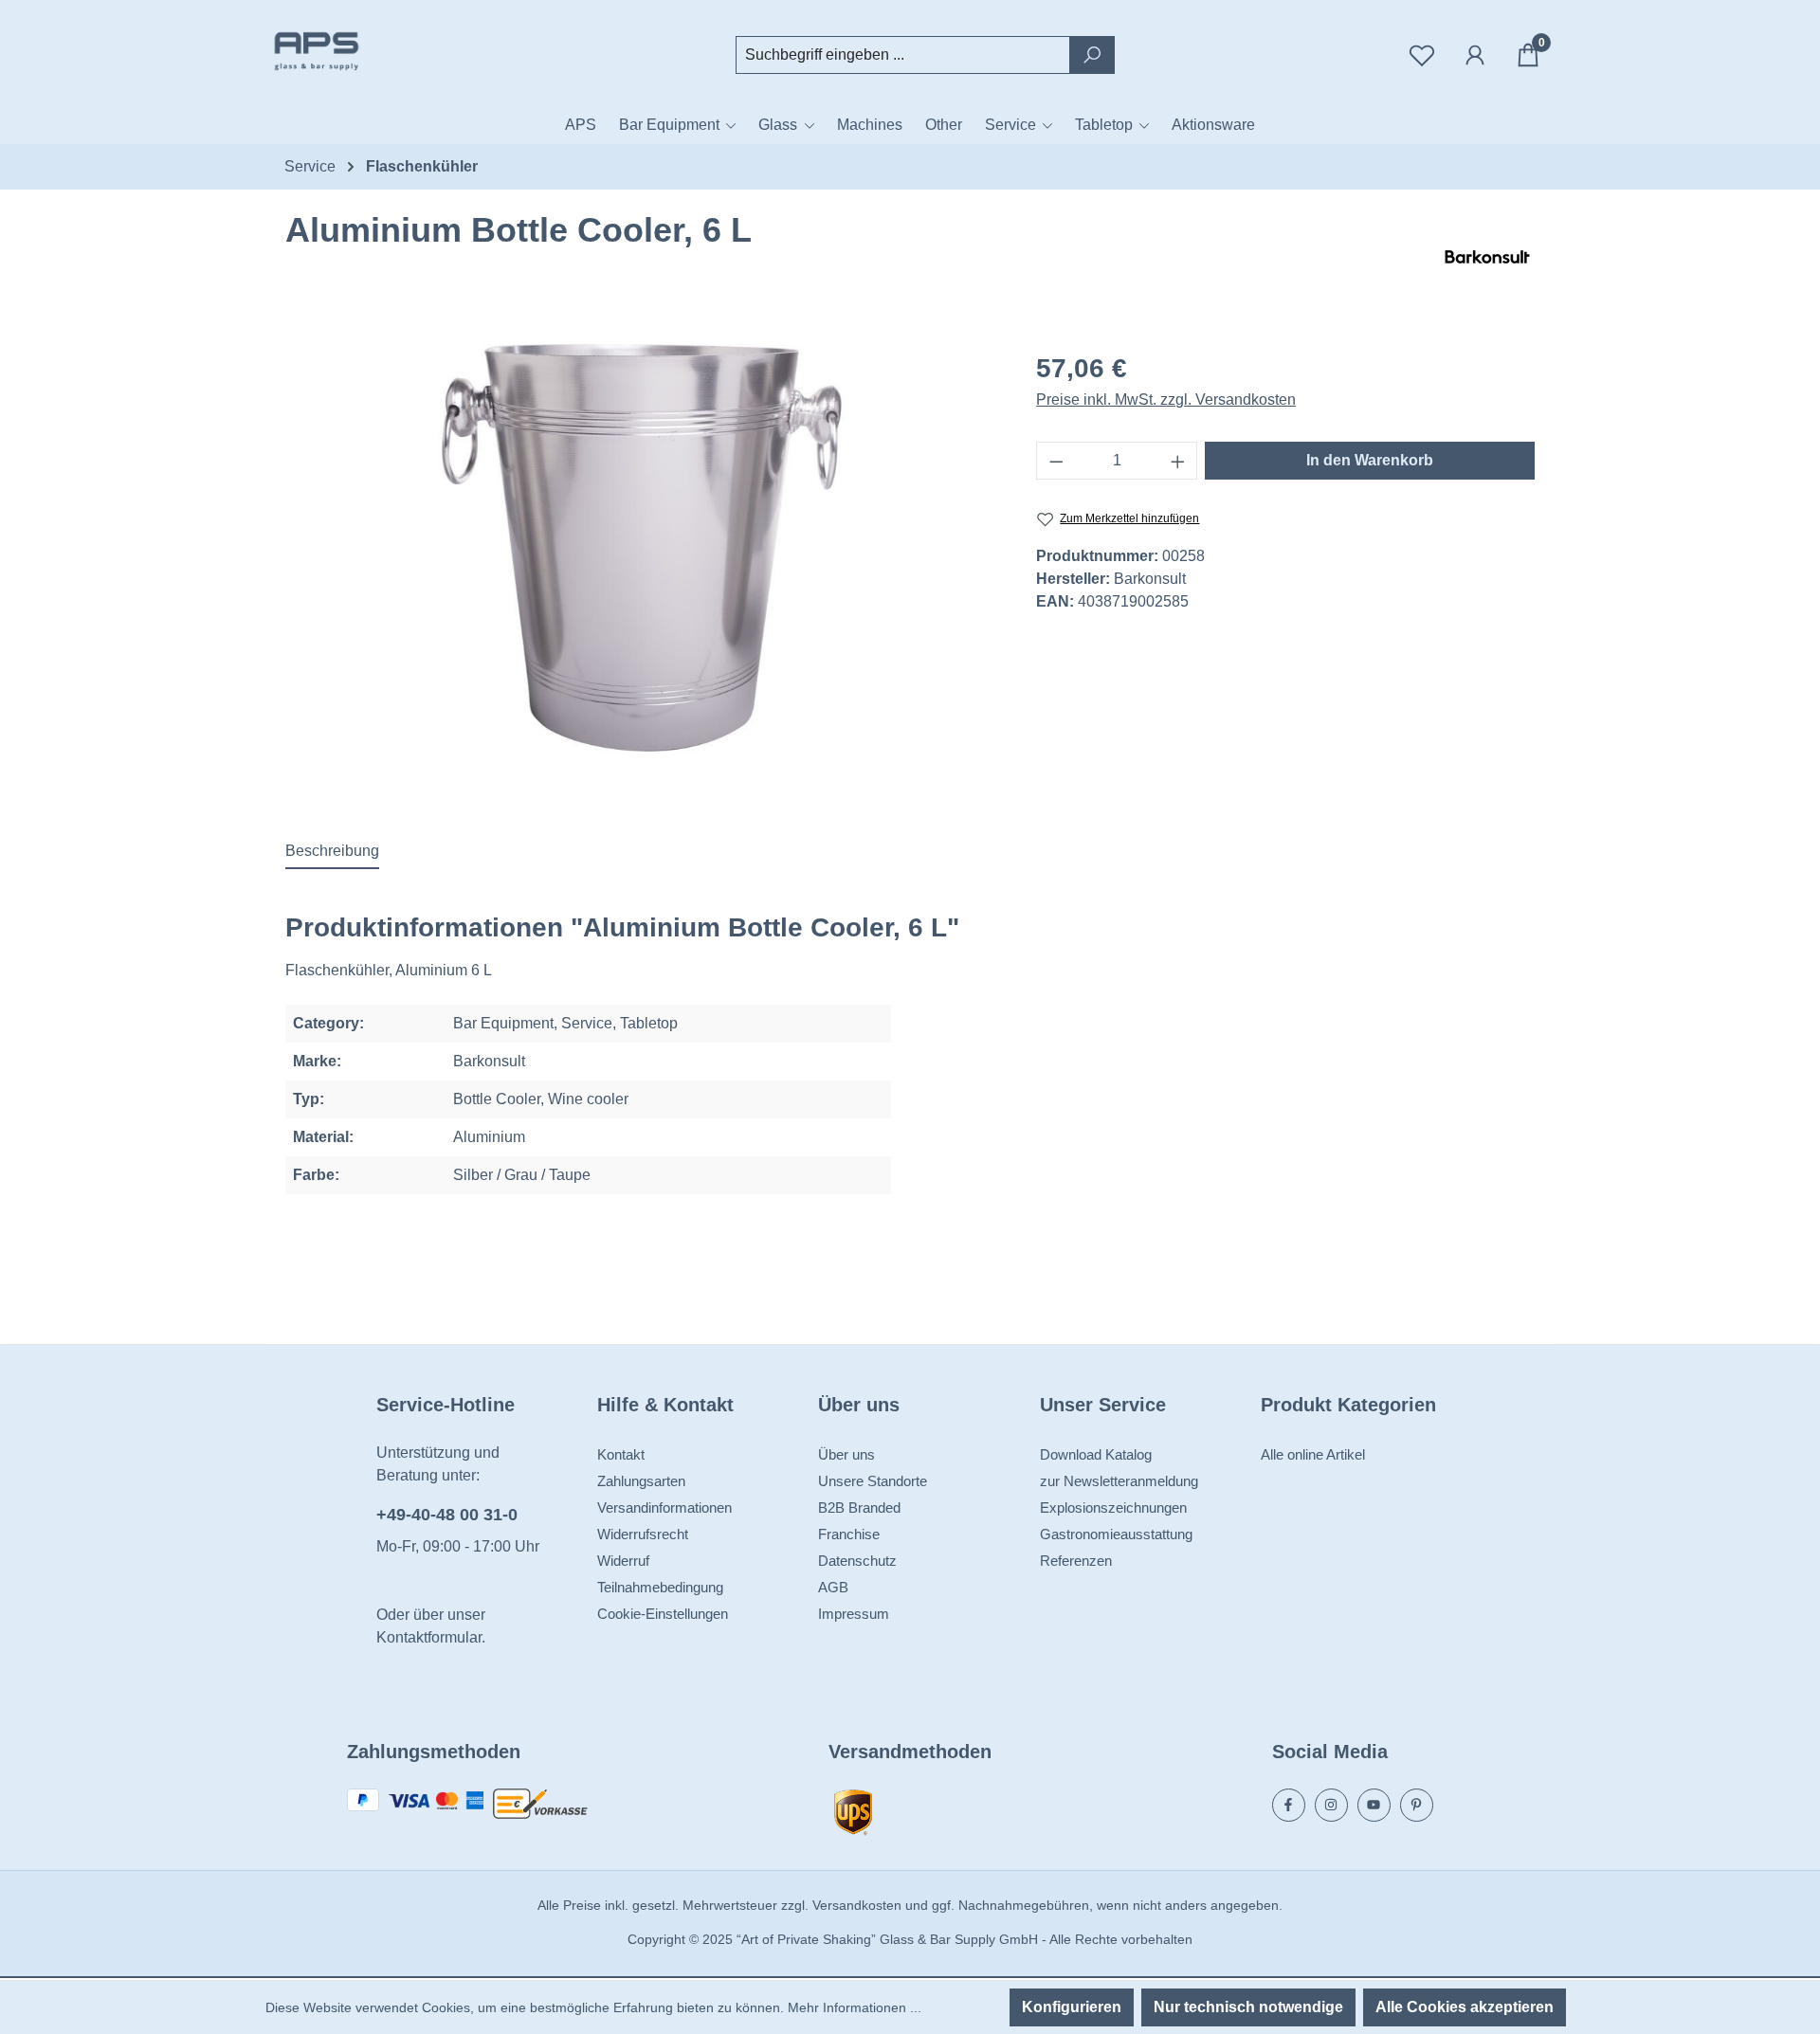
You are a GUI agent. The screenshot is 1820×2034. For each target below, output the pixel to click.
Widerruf (623, 1561)
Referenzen (1076, 1561)
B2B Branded (859, 1507)
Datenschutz (857, 1561)
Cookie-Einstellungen (663, 1614)
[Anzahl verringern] (1056, 461)
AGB (833, 1587)
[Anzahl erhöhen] (1178, 461)
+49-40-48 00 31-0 (447, 1515)
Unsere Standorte (873, 1481)
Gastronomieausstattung (1116, 1534)
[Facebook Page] (1289, 1805)
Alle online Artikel (1313, 1454)
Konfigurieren (1072, 2007)
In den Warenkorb (1370, 460)
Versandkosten (857, 1905)
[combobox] (903, 55)
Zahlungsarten (641, 1481)
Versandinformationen (664, 1507)
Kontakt (621, 1454)
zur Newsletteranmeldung (1119, 1481)
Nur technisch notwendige (1248, 2007)
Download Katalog (1096, 1454)
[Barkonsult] (1487, 257)
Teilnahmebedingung (660, 1587)
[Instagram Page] (1331, 1805)
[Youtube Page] (1374, 1805)
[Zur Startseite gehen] (360, 51)
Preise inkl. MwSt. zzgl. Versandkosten (1166, 400)
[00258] (642, 548)
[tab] (332, 852)
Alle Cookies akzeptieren (1465, 2007)
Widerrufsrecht (643, 1534)
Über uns (846, 1454)
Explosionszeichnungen (1113, 1507)
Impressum (854, 1614)
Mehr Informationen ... (855, 2007)
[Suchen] (1092, 55)
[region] (642, 548)
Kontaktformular (429, 1637)
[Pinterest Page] (1417, 1805)
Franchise (849, 1534)
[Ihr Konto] (1475, 55)
